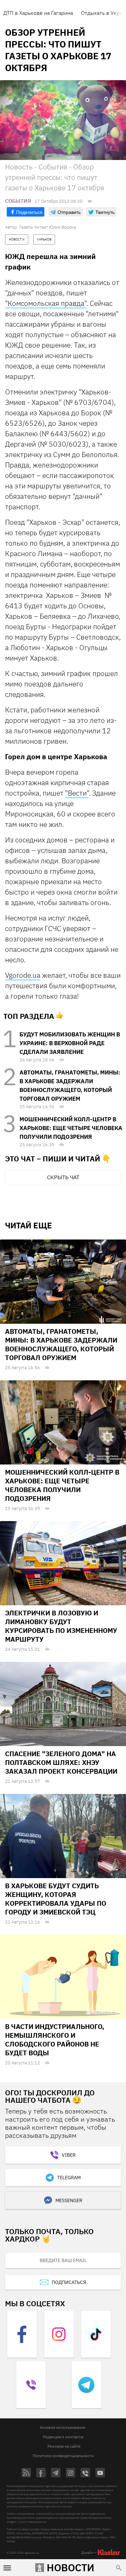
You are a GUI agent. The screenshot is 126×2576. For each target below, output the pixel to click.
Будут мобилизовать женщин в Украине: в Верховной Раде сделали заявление (70, 1043)
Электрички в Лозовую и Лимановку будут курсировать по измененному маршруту (61, 1626)
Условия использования (62, 2427)
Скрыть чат (63, 1177)
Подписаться (69, 2282)
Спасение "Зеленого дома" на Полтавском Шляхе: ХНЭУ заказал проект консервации (61, 1762)
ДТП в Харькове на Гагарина (38, 13)
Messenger (69, 2200)
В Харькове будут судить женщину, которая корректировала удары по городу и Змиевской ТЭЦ (56, 1899)
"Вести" (77, 793)
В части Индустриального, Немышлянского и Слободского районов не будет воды (55, 2040)
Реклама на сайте (64, 2446)
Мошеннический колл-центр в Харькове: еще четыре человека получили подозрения (71, 1128)
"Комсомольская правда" (46, 303)
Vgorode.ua (23, 975)
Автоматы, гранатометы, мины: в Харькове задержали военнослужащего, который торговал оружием (61, 1344)
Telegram (69, 2178)
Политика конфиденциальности (63, 2456)
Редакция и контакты (63, 2437)
